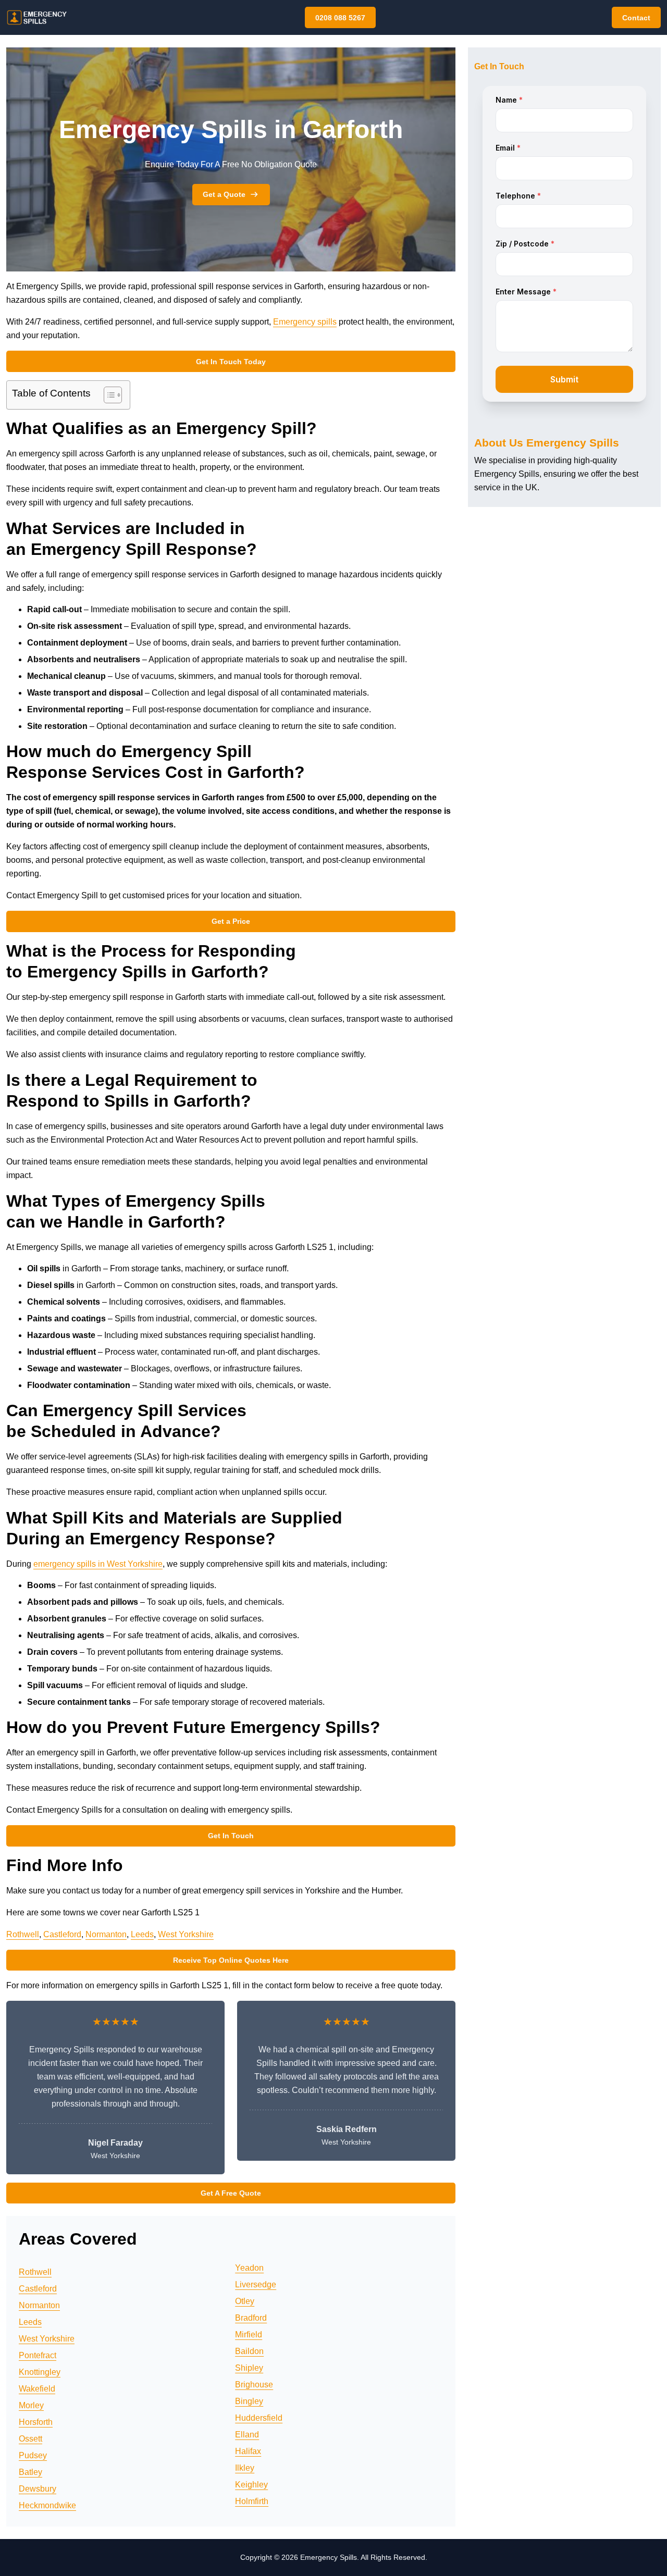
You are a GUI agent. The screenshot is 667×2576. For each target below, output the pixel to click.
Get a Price (231, 921)
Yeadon (249, 2268)
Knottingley (40, 2372)
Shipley (249, 2368)
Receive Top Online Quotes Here (231, 1960)
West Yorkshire (186, 1934)
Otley (245, 2301)
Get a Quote (224, 194)
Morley (31, 2405)
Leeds (142, 1934)
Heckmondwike (47, 2505)
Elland (247, 2435)
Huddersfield (259, 2418)
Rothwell (23, 1934)
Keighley (251, 2485)
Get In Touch (231, 1836)
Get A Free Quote (231, 2193)
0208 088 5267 (340, 18)
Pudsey (33, 2455)
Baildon (249, 2351)
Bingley (249, 2401)
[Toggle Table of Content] (108, 395)
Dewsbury (38, 2489)
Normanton (106, 1934)
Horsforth (36, 2422)
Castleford (62, 1934)
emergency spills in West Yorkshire (98, 1564)
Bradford (251, 2318)
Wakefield (37, 2389)
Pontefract (38, 2355)
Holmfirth (252, 2501)
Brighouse (254, 2385)
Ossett (30, 2439)
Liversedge (256, 2284)
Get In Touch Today (231, 362)
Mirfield (249, 2334)
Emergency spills (305, 322)
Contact (636, 18)
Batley (30, 2472)
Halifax (248, 2451)
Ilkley (245, 2468)
